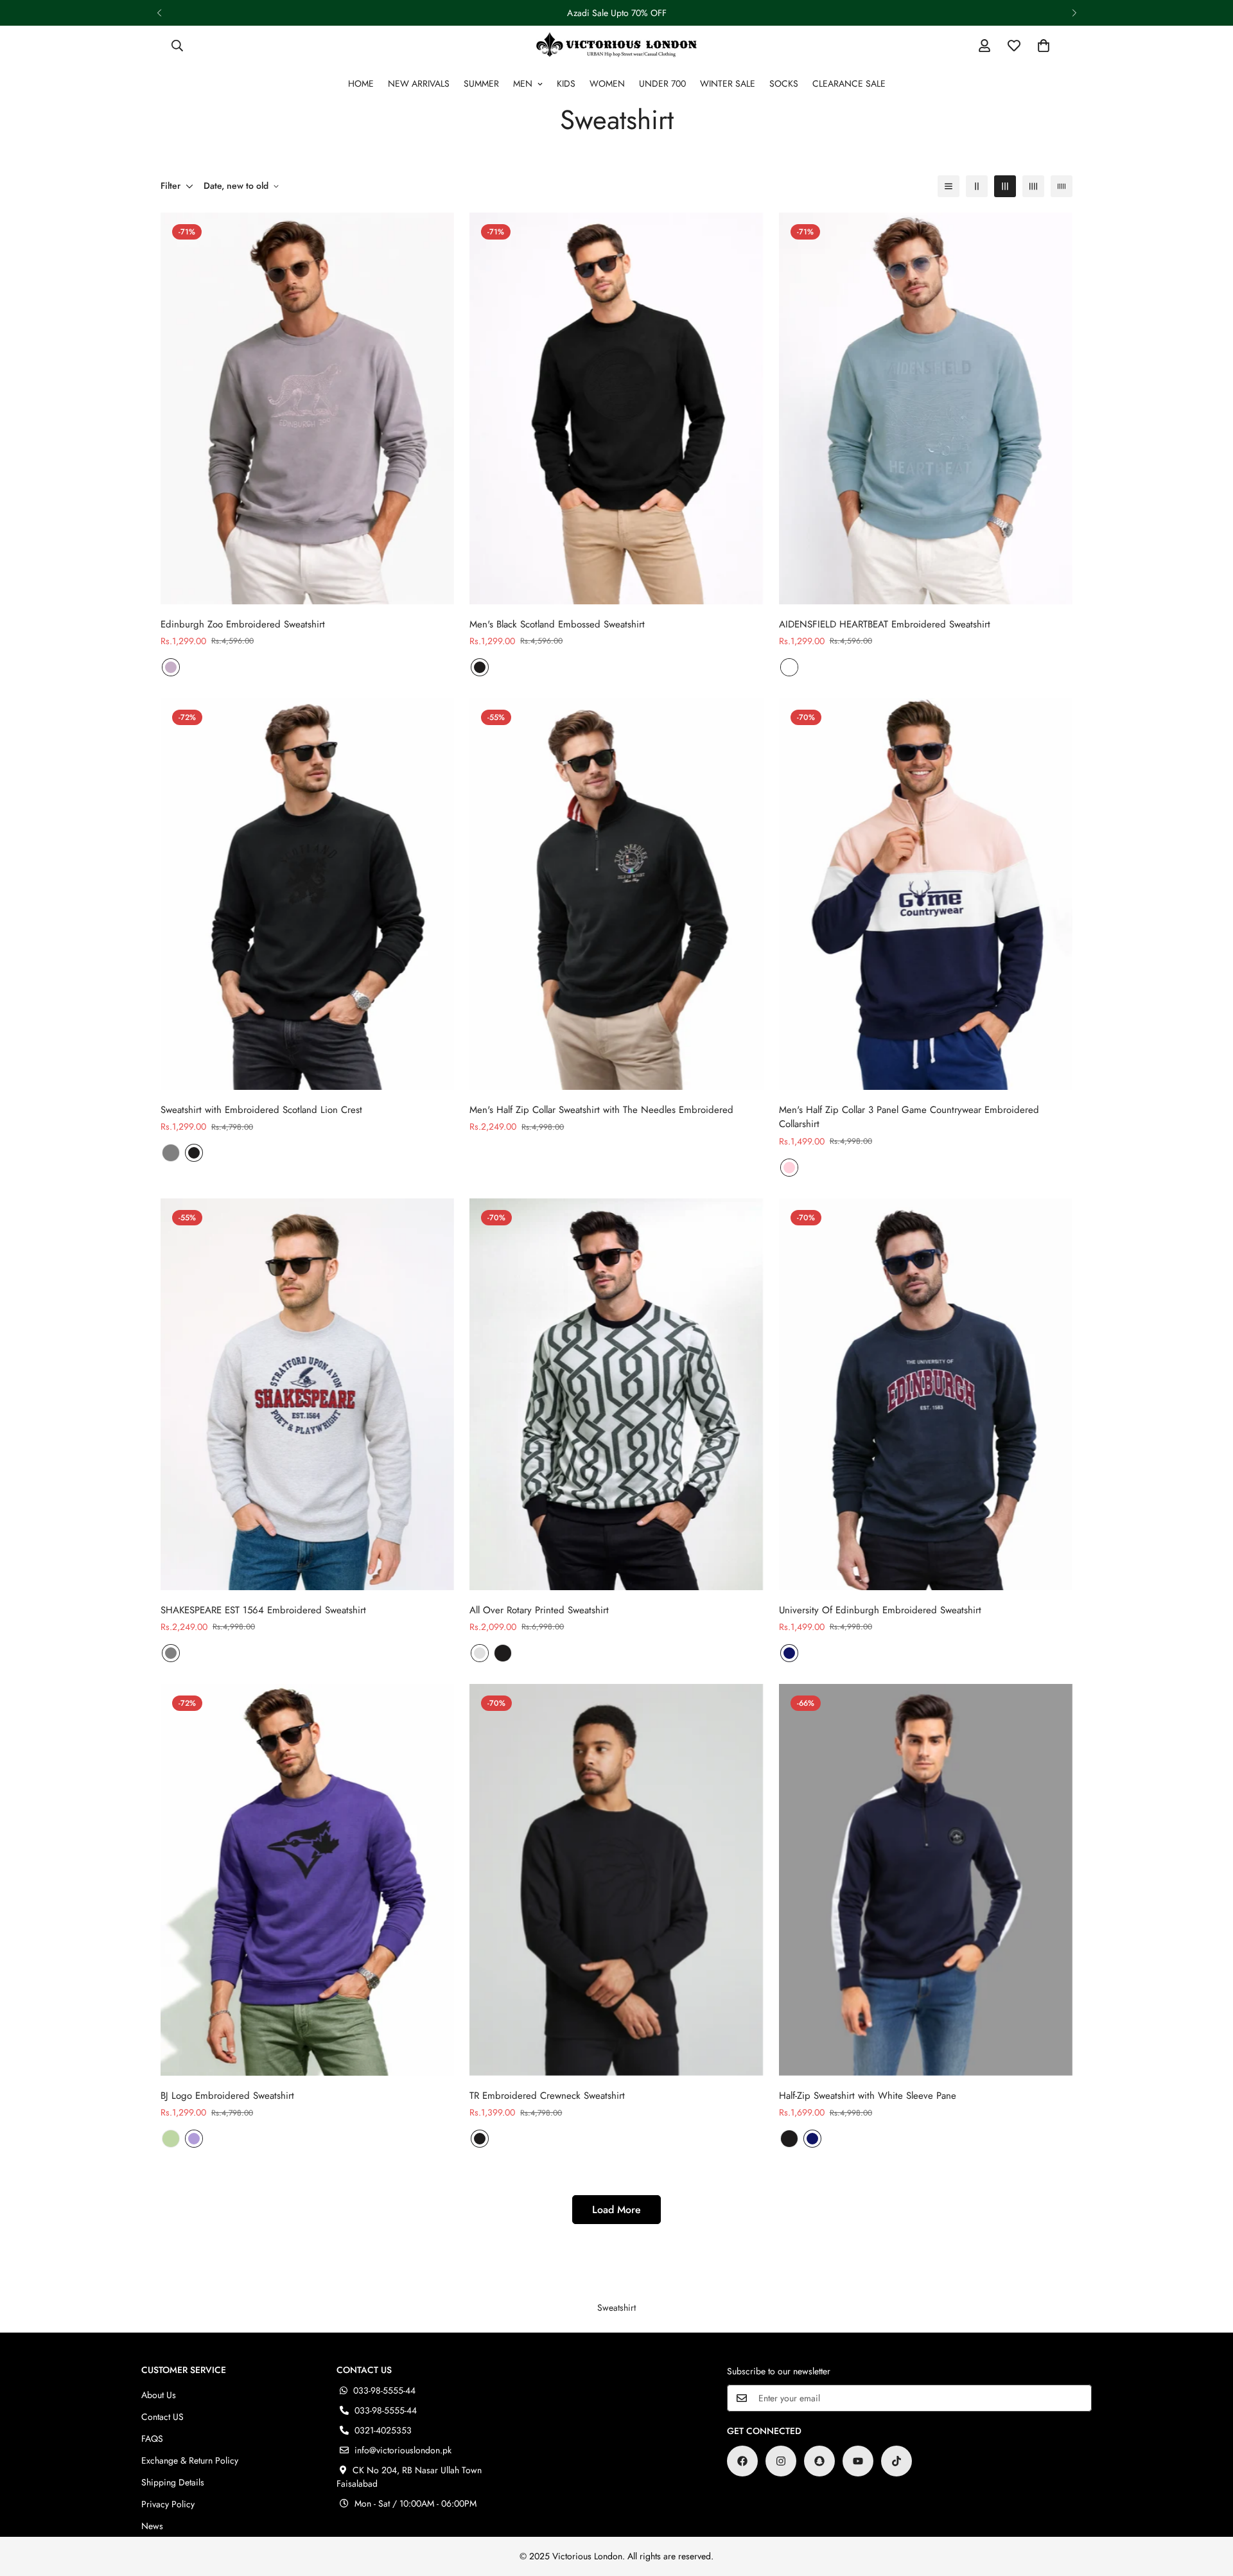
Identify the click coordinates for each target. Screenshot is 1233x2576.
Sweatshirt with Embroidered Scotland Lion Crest (261, 1110)
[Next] (1074, 13)
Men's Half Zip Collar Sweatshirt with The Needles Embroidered (601, 1110)
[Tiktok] (896, 2461)
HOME (361, 83)
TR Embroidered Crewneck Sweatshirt (547, 2096)
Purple (194, 2139)
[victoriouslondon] (616, 45)
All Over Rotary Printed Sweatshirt (539, 1610)
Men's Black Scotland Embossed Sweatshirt (557, 624)
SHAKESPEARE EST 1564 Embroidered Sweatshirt (263, 1610)
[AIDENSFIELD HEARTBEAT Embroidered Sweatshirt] (926, 408)
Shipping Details (173, 2482)
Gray (171, 1153)
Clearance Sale (849, 83)
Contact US (162, 2417)
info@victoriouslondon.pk (403, 2450)
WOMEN (607, 83)
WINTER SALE (728, 83)
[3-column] (1005, 186)
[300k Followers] (742, 2461)
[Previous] (159, 13)
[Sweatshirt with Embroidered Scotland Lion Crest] (307, 894)
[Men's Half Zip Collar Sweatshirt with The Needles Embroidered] (616, 894)
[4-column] (1033, 186)
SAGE (171, 2139)
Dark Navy (789, 1653)
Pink (789, 1168)
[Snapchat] (819, 2461)
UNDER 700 (662, 83)
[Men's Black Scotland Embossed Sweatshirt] (616, 408)
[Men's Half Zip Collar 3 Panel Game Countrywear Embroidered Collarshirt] (926, 894)
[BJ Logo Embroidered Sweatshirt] (307, 1880)
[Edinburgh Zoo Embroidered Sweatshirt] (307, 408)
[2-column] (977, 186)
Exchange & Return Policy (190, 2460)
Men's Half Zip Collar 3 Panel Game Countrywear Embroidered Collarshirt (909, 1117)
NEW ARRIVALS (419, 83)
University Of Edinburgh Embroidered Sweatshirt (880, 1610)
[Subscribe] (1078, 2398)
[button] (1044, 46)
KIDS (566, 83)
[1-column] (949, 186)
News (152, 2526)
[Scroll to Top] (1208, 2506)
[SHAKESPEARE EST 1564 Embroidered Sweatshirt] (307, 1394)
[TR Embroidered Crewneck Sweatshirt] (616, 1880)
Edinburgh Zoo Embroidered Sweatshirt (243, 624)
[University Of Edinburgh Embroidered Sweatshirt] (926, 1394)
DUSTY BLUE (789, 667)
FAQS (152, 2439)
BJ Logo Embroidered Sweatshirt (227, 2096)
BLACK (480, 667)
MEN (523, 83)
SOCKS (784, 83)
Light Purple (171, 667)
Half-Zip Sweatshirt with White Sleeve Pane (868, 2096)
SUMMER (481, 83)
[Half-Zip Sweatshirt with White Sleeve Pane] (926, 1880)
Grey (480, 1653)
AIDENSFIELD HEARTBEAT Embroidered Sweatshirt (885, 624)
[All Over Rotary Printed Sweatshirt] (616, 1394)
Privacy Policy (168, 2504)
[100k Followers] (781, 2461)
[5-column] (1062, 186)
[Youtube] (858, 2461)
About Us (159, 2395)
